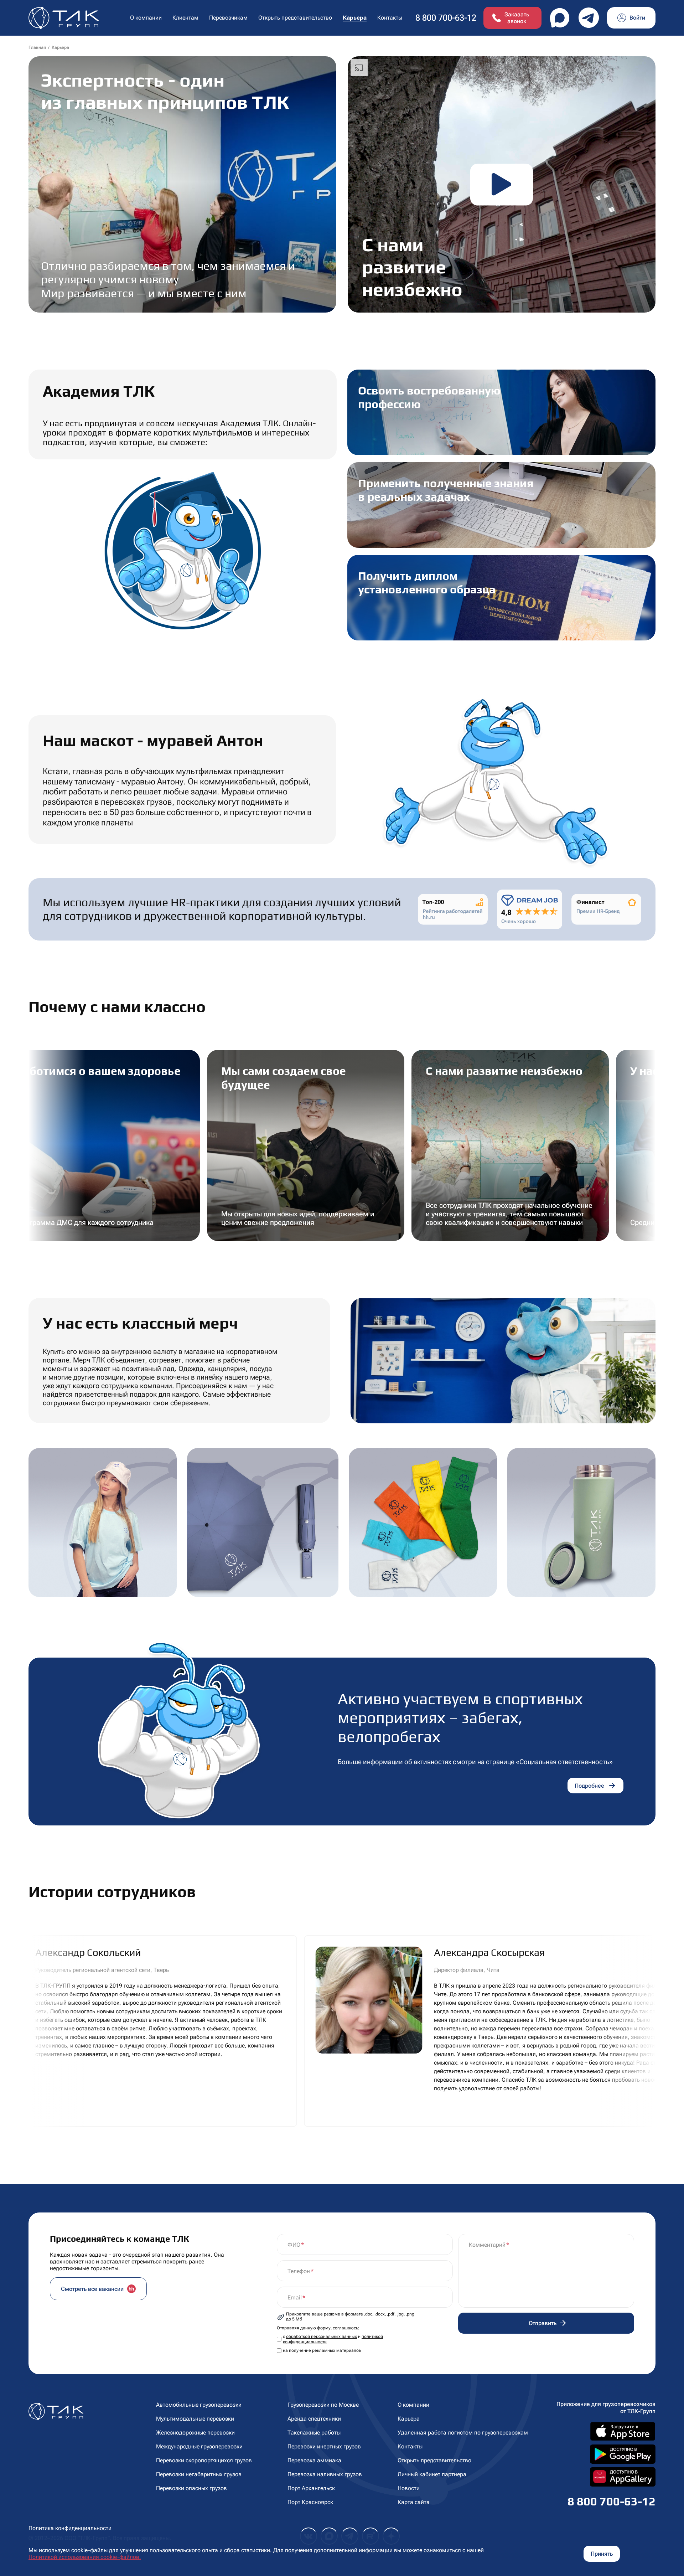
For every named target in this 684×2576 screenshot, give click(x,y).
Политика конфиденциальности (70, 2528)
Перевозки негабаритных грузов (199, 2474)
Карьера (409, 2419)
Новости (409, 2488)
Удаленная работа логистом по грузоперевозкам (463, 2433)
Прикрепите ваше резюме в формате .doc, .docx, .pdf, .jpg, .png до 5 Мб (350, 2317)
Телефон (299, 2271)
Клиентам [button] (185, 18)
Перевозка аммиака (314, 2460)
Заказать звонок (517, 18)
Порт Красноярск (310, 2502)
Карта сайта (414, 2502)
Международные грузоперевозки (199, 2446)
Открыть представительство (295, 18)
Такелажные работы (314, 2433)
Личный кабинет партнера (432, 2474)
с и (333, 2339)
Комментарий (487, 2245)
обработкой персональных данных (322, 2337)
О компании (413, 2405)
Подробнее (589, 1786)
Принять (602, 2554)
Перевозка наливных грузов (325, 2474)
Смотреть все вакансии (92, 2289)
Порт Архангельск (311, 2488)
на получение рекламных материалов (322, 2350)
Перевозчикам (228, 18)
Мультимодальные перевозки (195, 2419)
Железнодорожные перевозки (195, 2433)
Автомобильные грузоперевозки (199, 2405)
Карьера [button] (355, 18)
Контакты (390, 18)
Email (295, 2297)
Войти (637, 18)
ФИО (294, 2245)
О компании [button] (146, 18)
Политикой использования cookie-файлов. (85, 2557)
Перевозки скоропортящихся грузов (204, 2460)
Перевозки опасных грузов (191, 2488)
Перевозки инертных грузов (324, 2446)
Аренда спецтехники (314, 2419)
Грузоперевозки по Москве (323, 2405)
